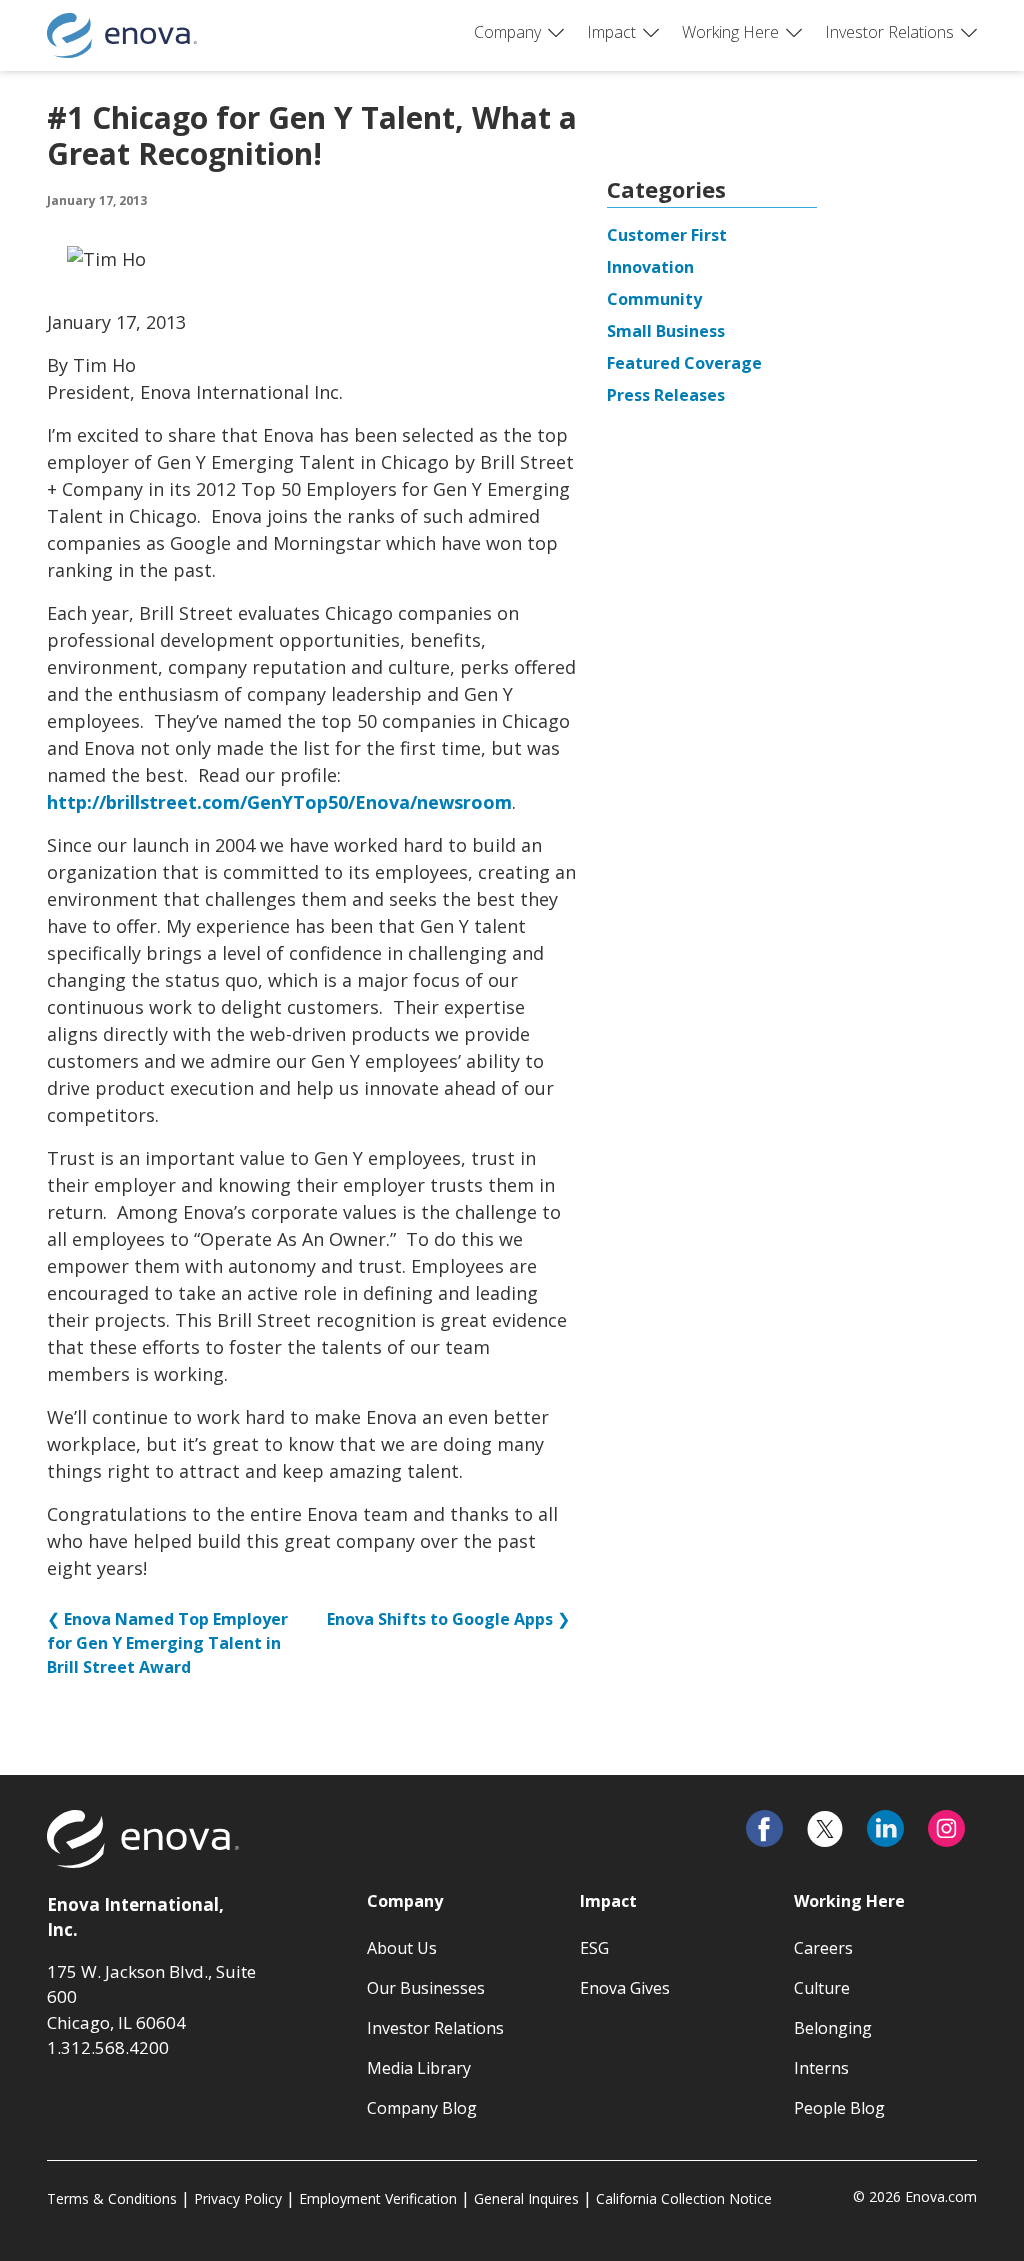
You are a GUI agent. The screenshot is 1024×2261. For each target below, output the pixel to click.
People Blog (839, 2108)
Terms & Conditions (112, 2198)
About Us (402, 1948)
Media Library (419, 2068)
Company (507, 32)
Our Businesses (426, 1988)
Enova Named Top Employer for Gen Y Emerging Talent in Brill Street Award (167, 1643)
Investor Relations (889, 32)
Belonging (833, 2028)
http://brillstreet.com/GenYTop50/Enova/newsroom (279, 802)
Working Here (730, 32)
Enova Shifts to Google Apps (440, 1619)
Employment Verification (378, 2198)
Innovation (650, 267)
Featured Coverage (684, 363)
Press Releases (666, 395)
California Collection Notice (684, 2198)
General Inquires (526, 2198)
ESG (594, 1948)
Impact (611, 32)
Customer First (667, 235)
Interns (821, 2068)
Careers (823, 1948)
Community (654, 299)
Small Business (666, 331)
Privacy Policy (238, 2198)
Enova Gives (625, 1988)
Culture (822, 1988)
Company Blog (422, 2108)
